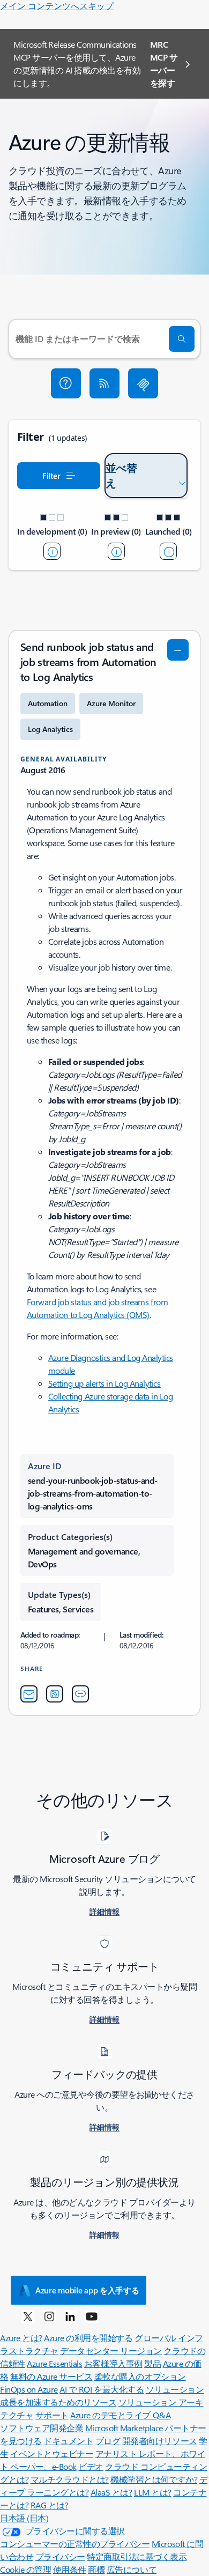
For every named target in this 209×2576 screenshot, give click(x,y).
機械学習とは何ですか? (154, 2479)
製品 (152, 2363)
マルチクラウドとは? (70, 2479)
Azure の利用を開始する (88, 2338)
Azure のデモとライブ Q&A (120, 2415)
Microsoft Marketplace (124, 2428)
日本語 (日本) (24, 2518)
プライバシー (60, 2556)
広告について (132, 2569)
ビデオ (91, 2466)
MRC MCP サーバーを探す (164, 64)
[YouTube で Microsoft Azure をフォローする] (92, 2316)
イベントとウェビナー (52, 2453)
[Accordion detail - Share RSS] (55, 1694)
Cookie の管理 (25, 2569)
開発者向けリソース (160, 2441)
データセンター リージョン (111, 2351)
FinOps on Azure (29, 2389)
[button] (66, 383)
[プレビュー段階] (116, 551)
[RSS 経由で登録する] (104, 383)
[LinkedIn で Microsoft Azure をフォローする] (70, 2316)
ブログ (108, 2441)
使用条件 (70, 2569)
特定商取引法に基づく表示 (137, 2556)
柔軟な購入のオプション (140, 2376)
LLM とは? (153, 2492)
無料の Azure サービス (51, 2376)
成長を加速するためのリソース (58, 2402)
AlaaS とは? (111, 2492)
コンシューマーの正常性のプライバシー (75, 2544)
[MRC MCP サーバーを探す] (143, 383)
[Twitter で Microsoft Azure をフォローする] (28, 2316)
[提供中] (168, 551)
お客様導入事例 (113, 2363)
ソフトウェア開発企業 (42, 2428)
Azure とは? (21, 2338)
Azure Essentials (54, 2363)
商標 (96, 2569)
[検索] (182, 339)
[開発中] (52, 551)
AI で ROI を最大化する (102, 2389)
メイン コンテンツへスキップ (57, 6)
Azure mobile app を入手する (87, 2290)
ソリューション (175, 2389)
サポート (52, 2415)
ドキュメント (68, 2441)
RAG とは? (50, 2505)
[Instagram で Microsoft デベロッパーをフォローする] (49, 2316)
